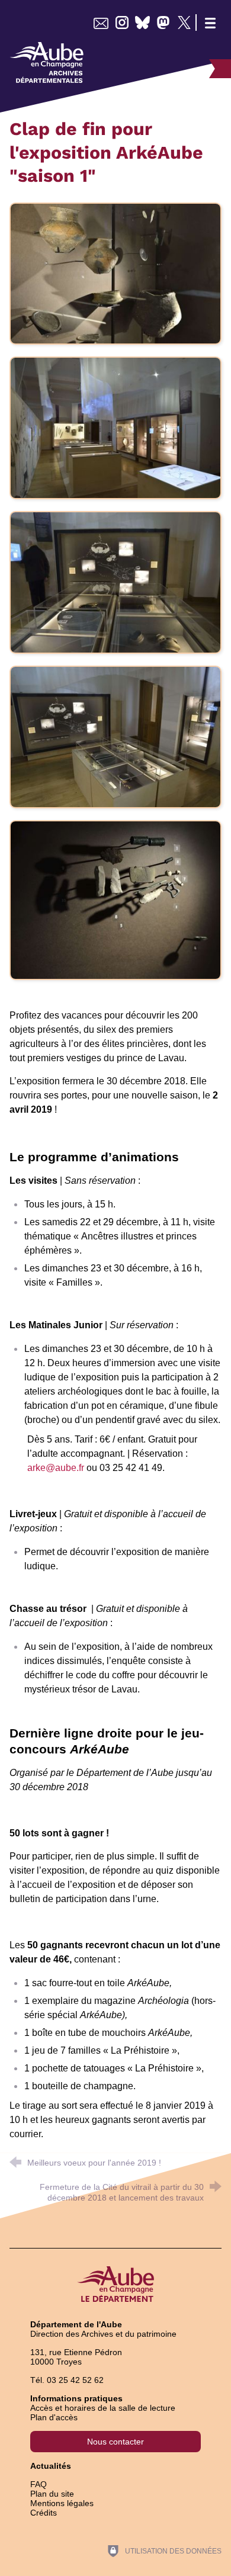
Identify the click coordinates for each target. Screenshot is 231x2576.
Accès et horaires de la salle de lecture (103, 2408)
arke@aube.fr (56, 1468)
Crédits (44, 2513)
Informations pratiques (76, 2398)
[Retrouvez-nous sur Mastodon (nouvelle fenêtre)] (163, 23)
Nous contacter (115, 2442)
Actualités (51, 2466)
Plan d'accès (54, 2417)
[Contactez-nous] (101, 23)
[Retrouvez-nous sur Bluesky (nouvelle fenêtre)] (142, 23)
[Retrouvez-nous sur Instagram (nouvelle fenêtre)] (122, 23)
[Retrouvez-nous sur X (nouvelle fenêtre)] (184, 23)
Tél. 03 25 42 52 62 (67, 2380)
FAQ (38, 2484)
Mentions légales (62, 2503)
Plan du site (52, 2494)
